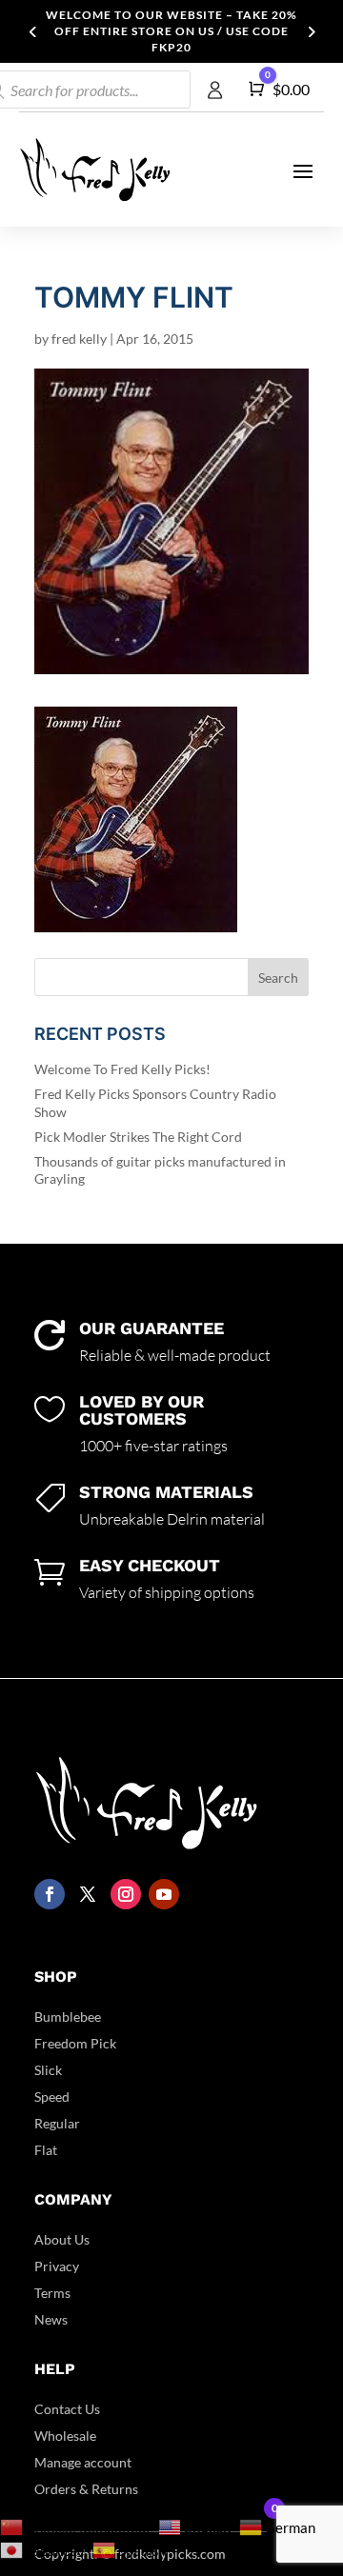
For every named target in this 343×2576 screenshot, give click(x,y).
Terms (52, 2293)
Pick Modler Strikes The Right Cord (138, 1137)
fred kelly (79, 339)
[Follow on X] (88, 1894)
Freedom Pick (75, 2043)
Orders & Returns (86, 2489)
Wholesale (65, 2436)
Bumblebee (68, 2017)
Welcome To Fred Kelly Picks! (122, 1069)
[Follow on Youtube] (164, 1894)
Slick (48, 2070)
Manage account (83, 2462)
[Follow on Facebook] (50, 1894)
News (51, 2319)
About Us (62, 2239)
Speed (52, 2097)
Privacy (57, 2266)
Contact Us (67, 2409)
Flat (46, 2150)
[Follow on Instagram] (126, 1894)
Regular (57, 2123)
